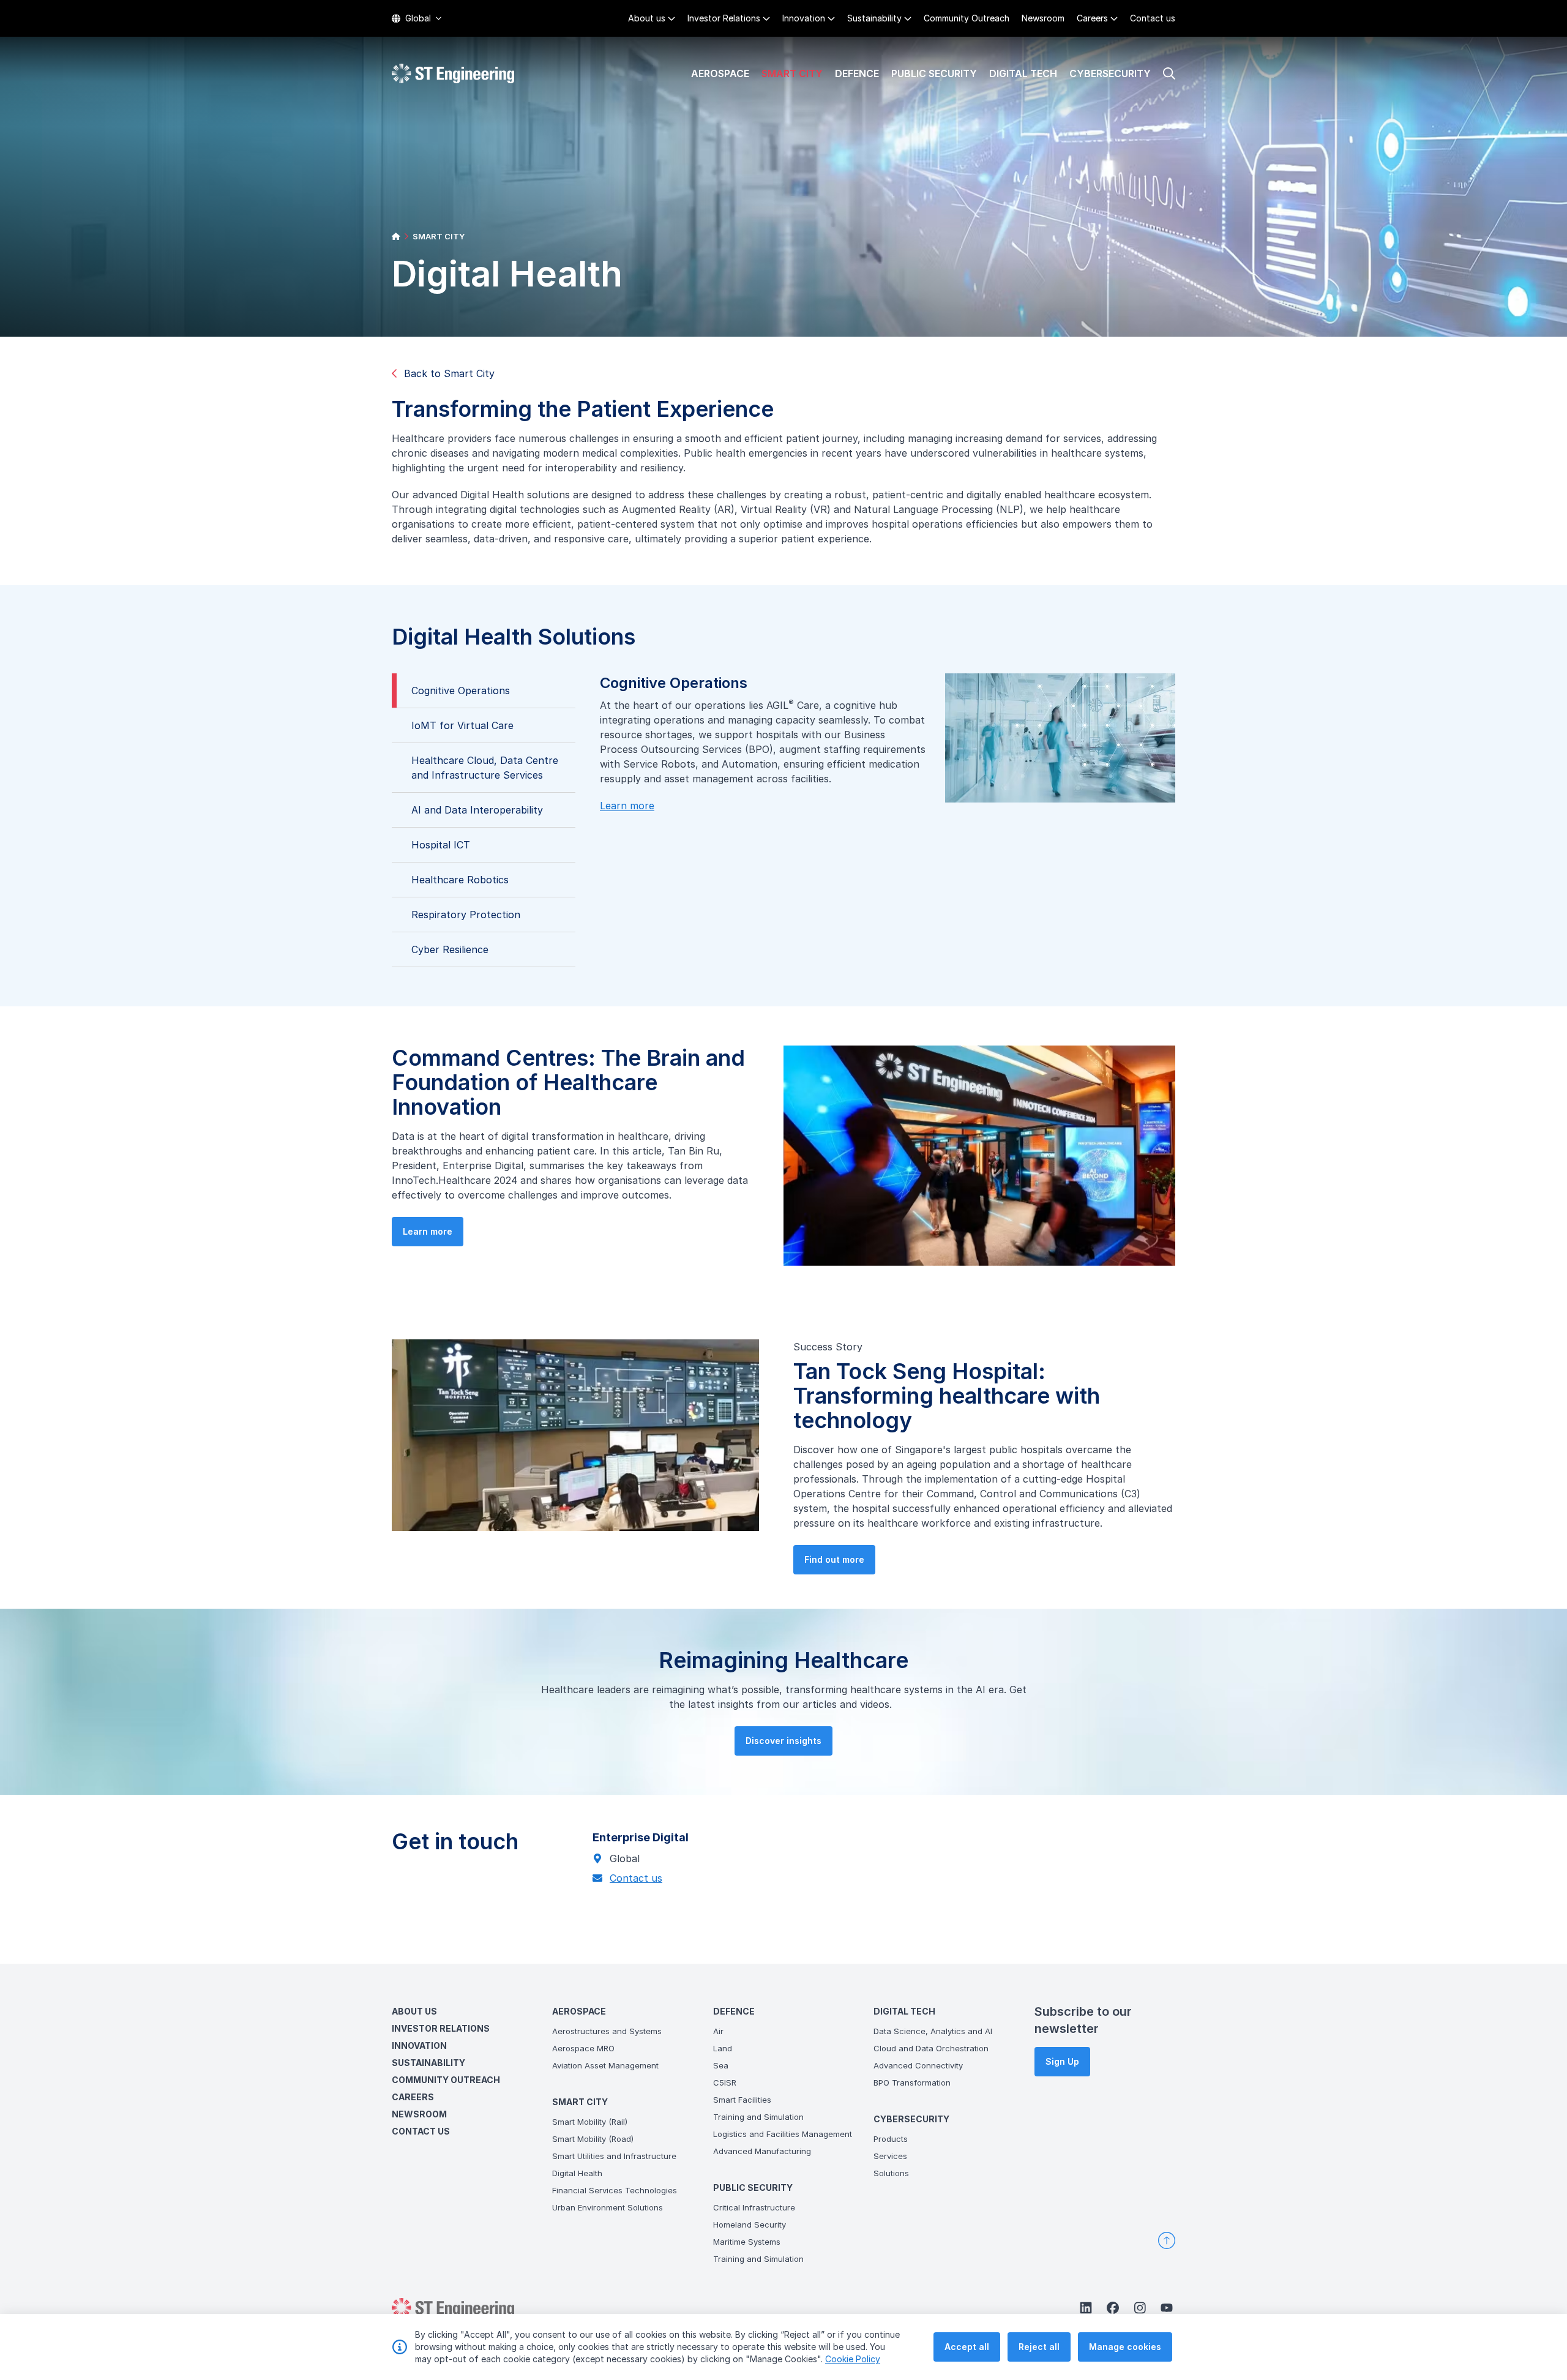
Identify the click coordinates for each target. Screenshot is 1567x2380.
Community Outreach (967, 18)
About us (647, 18)
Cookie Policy (853, 2359)
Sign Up (1062, 2061)
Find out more (834, 1559)
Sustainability (874, 18)
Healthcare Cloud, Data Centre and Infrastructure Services (485, 768)
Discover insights (783, 1741)
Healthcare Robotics (460, 880)
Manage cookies (1125, 2347)
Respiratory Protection (466, 915)
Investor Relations (724, 18)
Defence (857, 73)
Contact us (1153, 18)
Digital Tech (1023, 73)
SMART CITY (439, 236)
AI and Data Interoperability (477, 810)
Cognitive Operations (461, 690)
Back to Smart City (449, 373)
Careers (1092, 18)
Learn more (627, 806)
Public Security (934, 73)
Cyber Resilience (450, 949)
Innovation (804, 18)
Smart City (792, 73)
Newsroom (1043, 18)
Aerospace (720, 73)
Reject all (1039, 2347)
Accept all (967, 2347)
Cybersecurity (1110, 73)
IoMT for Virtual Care (462, 725)
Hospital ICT (441, 845)
